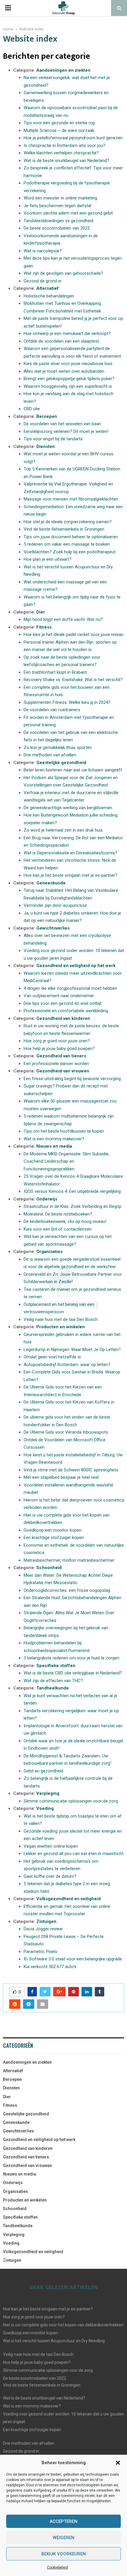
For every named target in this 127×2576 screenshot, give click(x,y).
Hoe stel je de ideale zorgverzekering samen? (68, 522)
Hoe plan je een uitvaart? (48, 559)
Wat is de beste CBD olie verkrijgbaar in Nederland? (73, 1673)
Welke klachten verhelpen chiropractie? (61, 153)
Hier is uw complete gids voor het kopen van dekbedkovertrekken (63, 2325)
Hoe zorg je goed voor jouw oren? (57, 1041)
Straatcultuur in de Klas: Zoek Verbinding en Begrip (73, 1206)
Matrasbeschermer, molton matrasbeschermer (69, 1560)
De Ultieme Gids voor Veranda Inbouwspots (66, 1432)
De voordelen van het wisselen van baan (62, 424)
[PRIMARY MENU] (8, 8)
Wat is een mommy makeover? (54, 1139)
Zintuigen (46, 1921)
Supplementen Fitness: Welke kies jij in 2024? (67, 702)
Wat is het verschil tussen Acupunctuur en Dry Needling (54, 2341)
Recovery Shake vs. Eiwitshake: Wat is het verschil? (73, 680)
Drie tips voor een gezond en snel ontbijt (63, 1003)
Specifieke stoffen (56, 1666)
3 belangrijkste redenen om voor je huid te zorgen (71, 1658)
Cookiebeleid (57, 2567)
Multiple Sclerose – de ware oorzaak (59, 130)
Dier (41, 612)
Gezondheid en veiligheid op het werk (76, 966)
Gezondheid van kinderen (63, 1018)
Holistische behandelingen (49, 296)
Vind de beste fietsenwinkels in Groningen (64, 529)
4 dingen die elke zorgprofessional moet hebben (70, 988)
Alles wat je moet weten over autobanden (64, 371)
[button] (118, 2463)
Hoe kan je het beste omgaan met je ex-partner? (71, 875)
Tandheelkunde (53, 1688)
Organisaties (49, 1252)
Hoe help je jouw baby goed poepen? (59, 1049)
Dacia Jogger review (43, 1929)
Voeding (45, 1808)
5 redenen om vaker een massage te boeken (67, 544)
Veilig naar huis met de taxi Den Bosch (61, 1319)
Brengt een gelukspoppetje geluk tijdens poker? (69, 379)
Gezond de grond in (43, 281)
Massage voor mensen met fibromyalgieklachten (71, 499)
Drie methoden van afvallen (50, 755)
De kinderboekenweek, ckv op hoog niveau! (65, 1221)
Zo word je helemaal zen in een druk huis (63, 830)
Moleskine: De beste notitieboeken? (58, 1214)
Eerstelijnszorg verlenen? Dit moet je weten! (66, 431)
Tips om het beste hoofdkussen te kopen (64, 1131)
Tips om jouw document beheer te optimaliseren (71, 537)
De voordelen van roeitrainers (52, 710)
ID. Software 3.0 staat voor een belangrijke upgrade (73, 1959)
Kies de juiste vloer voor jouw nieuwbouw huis (68, 364)
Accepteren (63, 2521)
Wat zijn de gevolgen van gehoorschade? (63, 273)
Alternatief (48, 288)
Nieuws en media (54, 1146)
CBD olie (32, 409)
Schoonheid (49, 1568)
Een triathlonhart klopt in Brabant (55, 672)
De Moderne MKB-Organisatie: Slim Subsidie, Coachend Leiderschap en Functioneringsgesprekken (66, 1161)
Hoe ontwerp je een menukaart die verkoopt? (67, 333)
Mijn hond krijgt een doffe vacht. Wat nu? (63, 619)
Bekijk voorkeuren (64, 2554)
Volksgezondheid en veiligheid (69, 1899)
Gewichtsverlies (53, 928)
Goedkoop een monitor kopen (53, 1530)
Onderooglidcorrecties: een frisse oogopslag (67, 1590)
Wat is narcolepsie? (43, 251)
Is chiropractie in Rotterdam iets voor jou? (65, 145)
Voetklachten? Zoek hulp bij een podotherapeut (70, 552)
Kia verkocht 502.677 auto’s (50, 1967)
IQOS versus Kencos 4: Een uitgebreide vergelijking (72, 1191)
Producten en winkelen (61, 1327)
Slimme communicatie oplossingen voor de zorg (71, 1801)
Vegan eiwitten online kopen (51, 1846)
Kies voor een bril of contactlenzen (58, 1229)
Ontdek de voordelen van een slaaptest (61, 341)
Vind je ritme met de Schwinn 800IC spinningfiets (71, 1470)
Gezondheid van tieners (61, 1056)
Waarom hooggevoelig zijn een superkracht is (68, 386)
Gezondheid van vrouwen (63, 1071)
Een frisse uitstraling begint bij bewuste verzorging (72, 1079)
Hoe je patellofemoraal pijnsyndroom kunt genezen (73, 138)
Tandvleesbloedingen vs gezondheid (58, 221)
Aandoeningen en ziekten (63, 70)
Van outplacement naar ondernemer (59, 996)
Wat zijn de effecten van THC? (53, 1681)
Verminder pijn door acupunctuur (55, 905)
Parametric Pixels (40, 1952)
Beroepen (47, 416)
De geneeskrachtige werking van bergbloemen (68, 808)
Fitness (44, 627)
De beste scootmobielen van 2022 (57, 228)
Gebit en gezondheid (43, 1771)
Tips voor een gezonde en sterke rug (59, 123)
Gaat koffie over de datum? (50, 1876)
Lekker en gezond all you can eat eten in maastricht (74, 1854)
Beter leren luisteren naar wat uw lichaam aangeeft (73, 770)
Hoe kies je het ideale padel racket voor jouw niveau (74, 634)
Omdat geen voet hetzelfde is (52, 1357)
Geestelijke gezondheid (61, 763)
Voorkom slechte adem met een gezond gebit (68, 213)
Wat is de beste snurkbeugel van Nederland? (66, 161)
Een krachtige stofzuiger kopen (54, 1538)
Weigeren (64, 2538)
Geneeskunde (51, 883)
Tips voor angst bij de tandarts (53, 439)
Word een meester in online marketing (60, 198)
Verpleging (48, 1793)
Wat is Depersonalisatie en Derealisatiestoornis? (70, 853)
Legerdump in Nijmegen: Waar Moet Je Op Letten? (72, 1350)
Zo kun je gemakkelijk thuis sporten (58, 748)
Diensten (46, 446)
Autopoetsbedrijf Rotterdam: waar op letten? (67, 1365)
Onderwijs (47, 1199)
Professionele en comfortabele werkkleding (66, 1011)
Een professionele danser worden (56, 1064)
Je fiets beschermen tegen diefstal (57, 206)
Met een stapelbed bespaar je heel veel (61, 1477)
